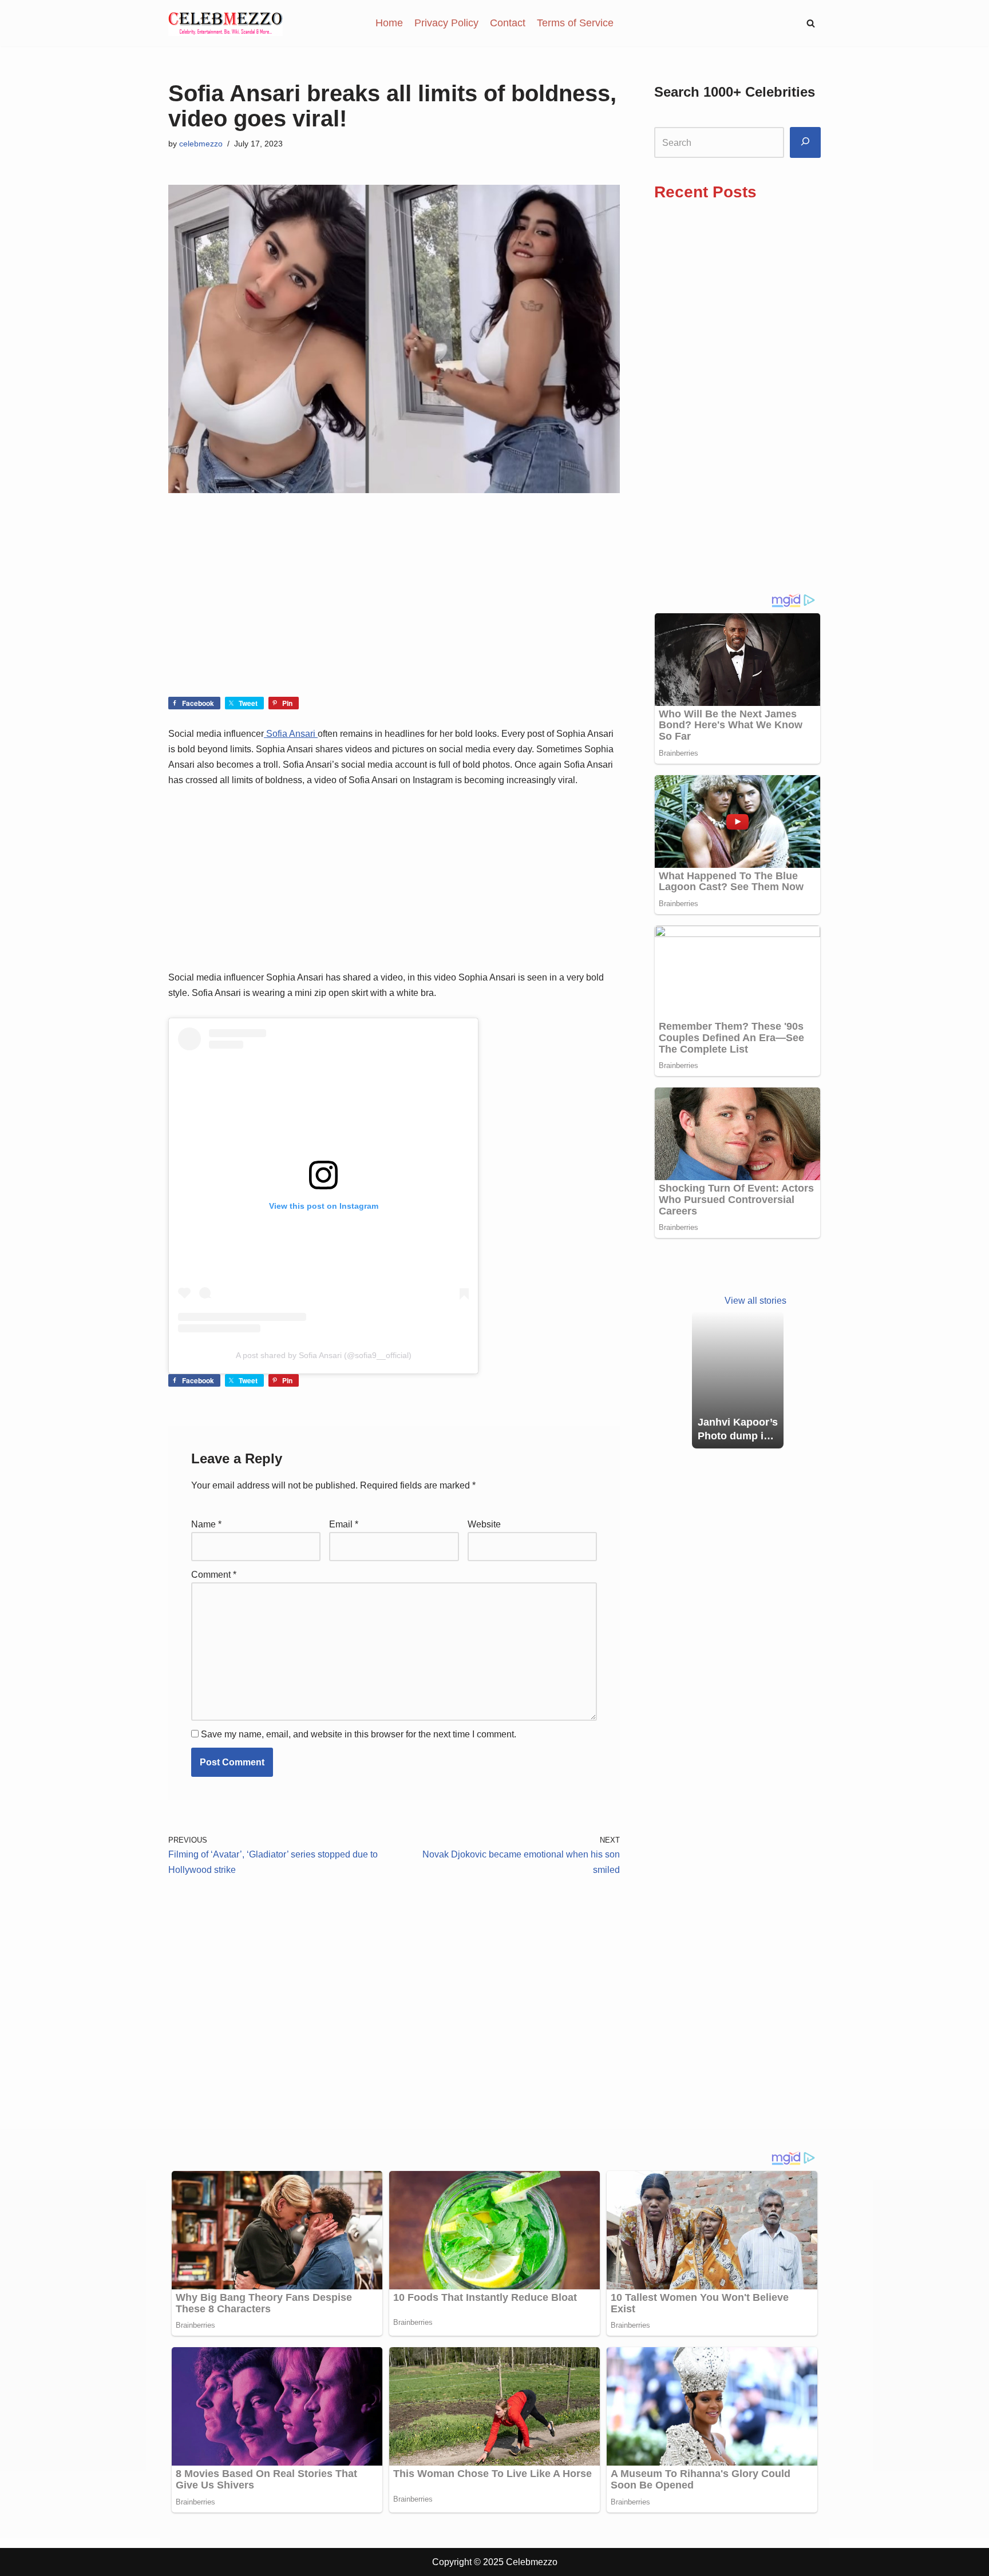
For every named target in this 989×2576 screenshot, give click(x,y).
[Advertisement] (394, 612)
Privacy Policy (446, 23)
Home (389, 23)
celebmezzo (201, 144)
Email (344, 1524)
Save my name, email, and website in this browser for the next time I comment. (359, 1734)
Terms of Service (575, 23)
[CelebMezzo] (226, 23)
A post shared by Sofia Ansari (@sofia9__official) (324, 1355)
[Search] (805, 143)
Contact (508, 23)
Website (484, 1524)
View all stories (755, 1301)
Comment (214, 1575)
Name (206, 1524)
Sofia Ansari (291, 734)
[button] (811, 23)
